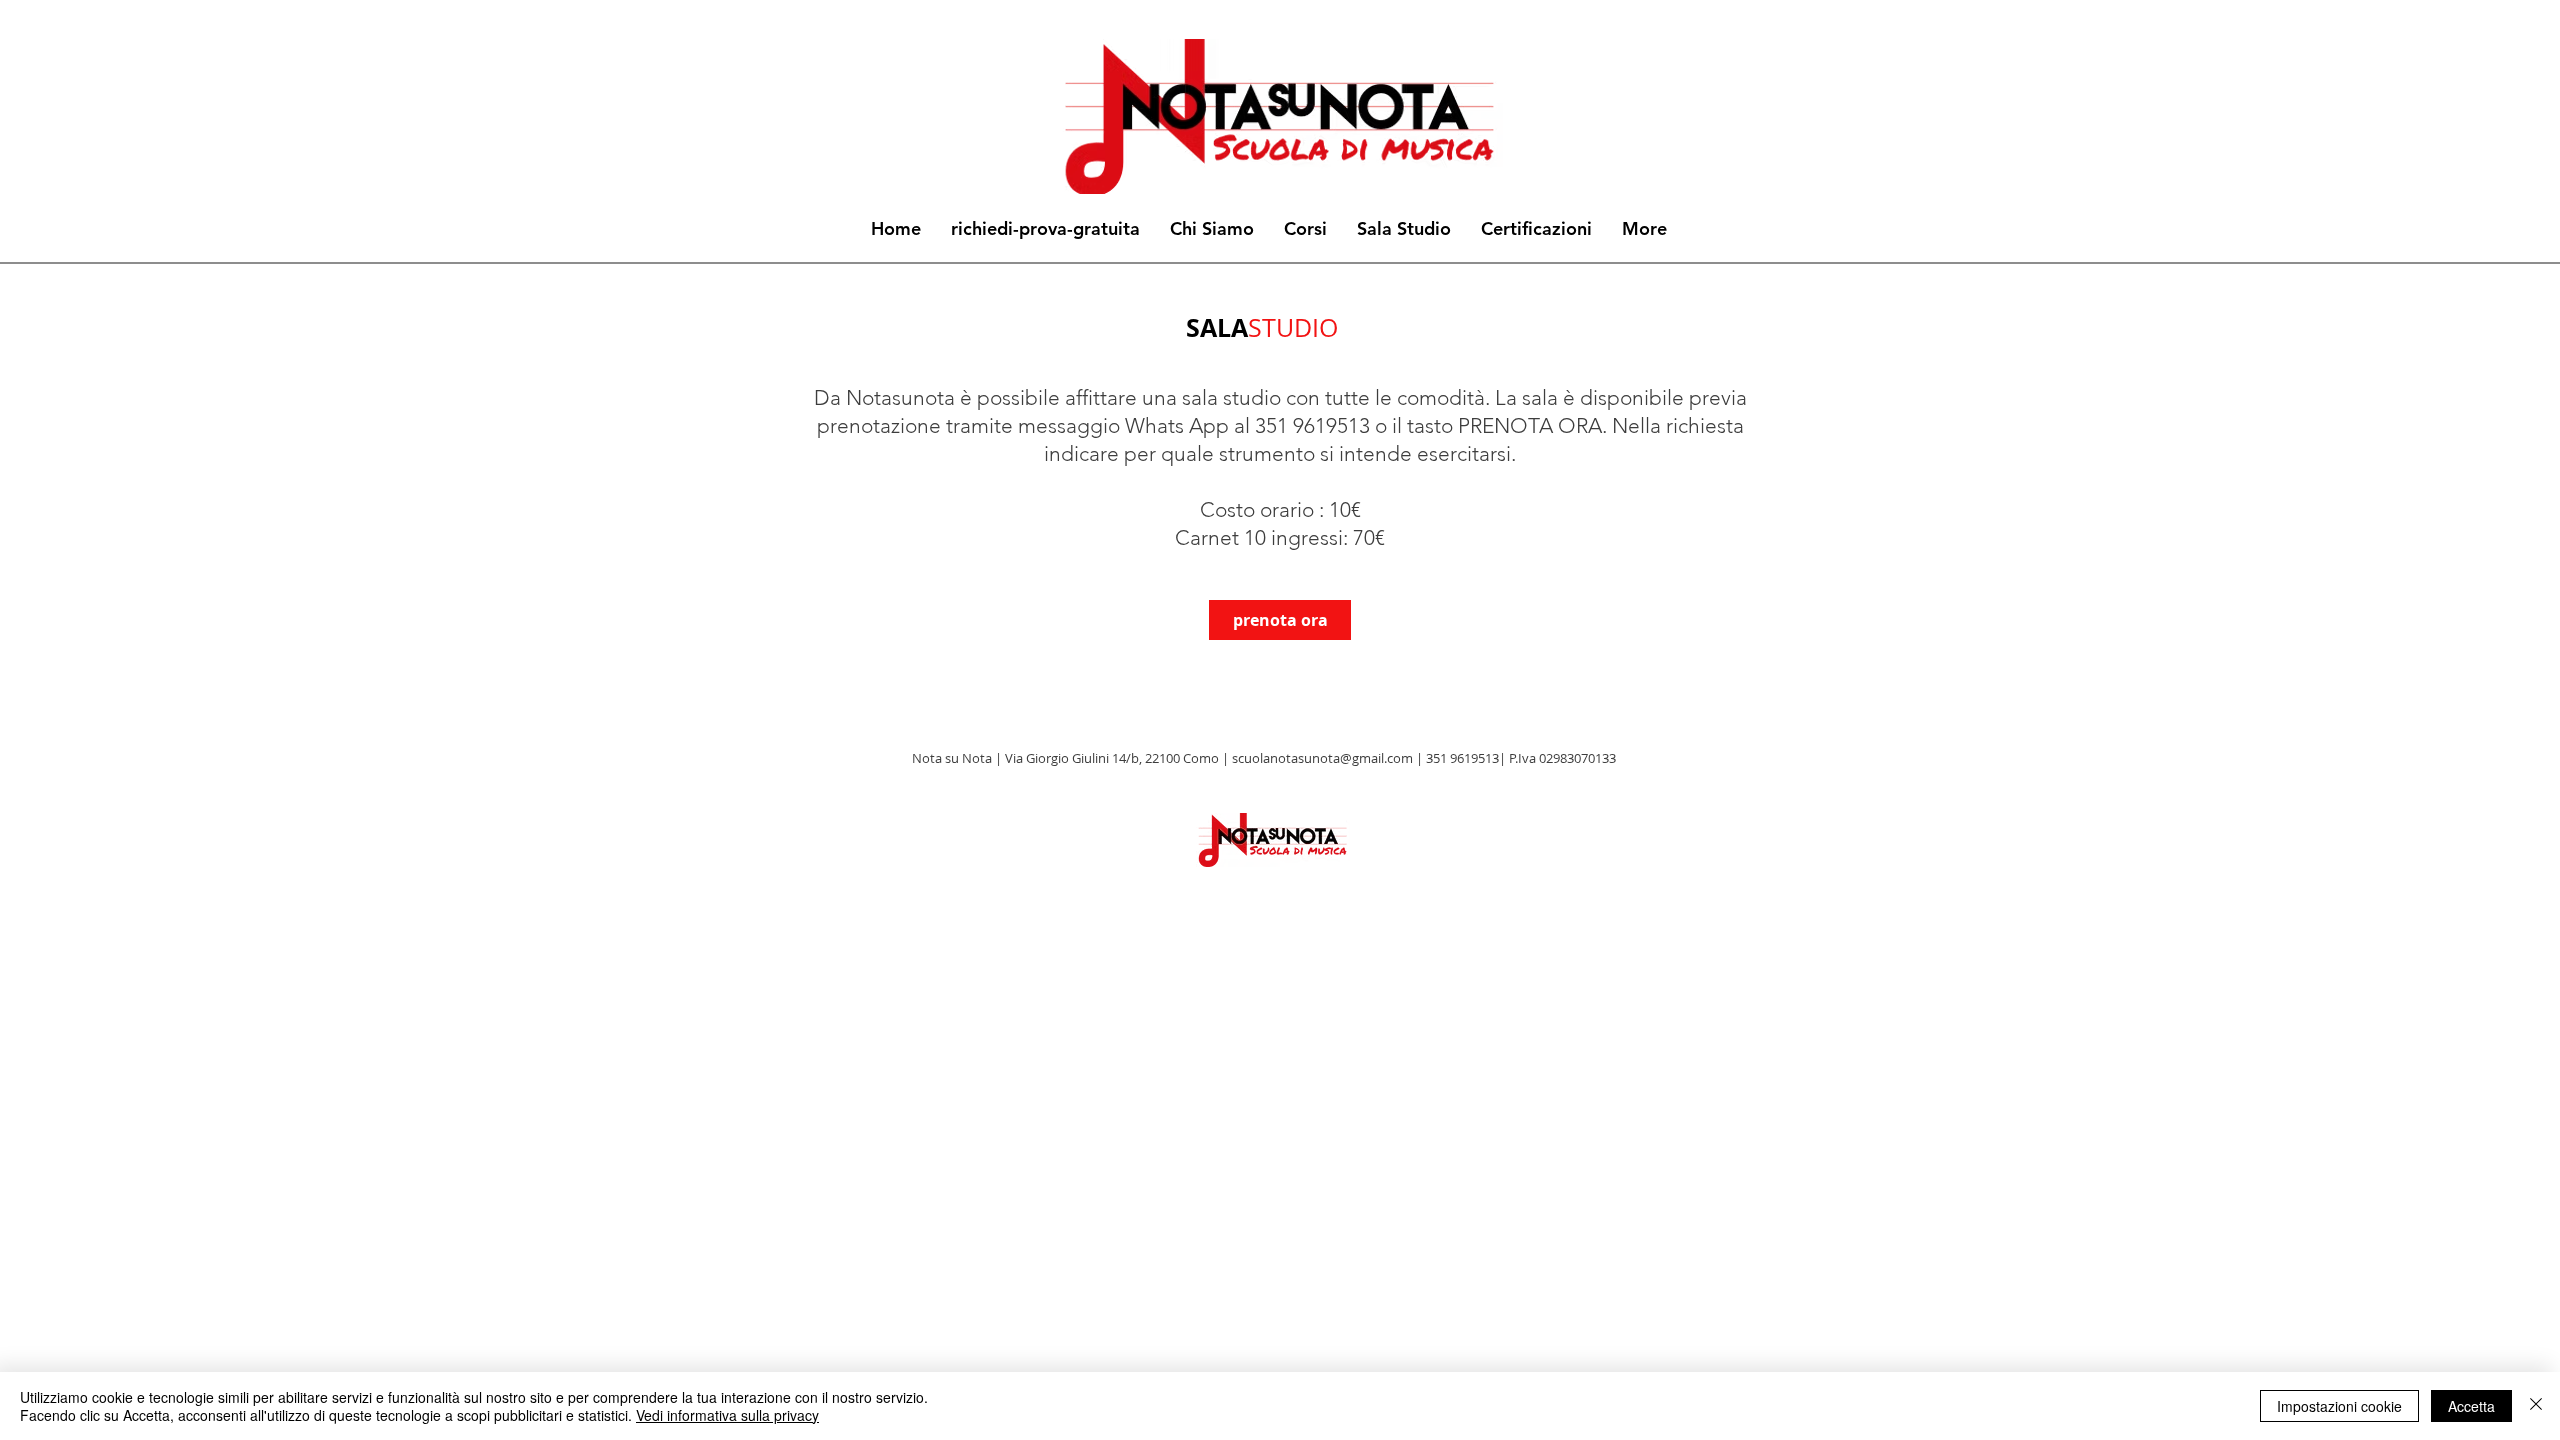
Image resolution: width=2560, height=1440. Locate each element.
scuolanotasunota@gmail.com (1322, 758)
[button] (1305, 229)
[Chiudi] (2536, 1406)
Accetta (2471, 1406)
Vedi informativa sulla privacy (727, 1415)
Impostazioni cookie (2339, 1406)
